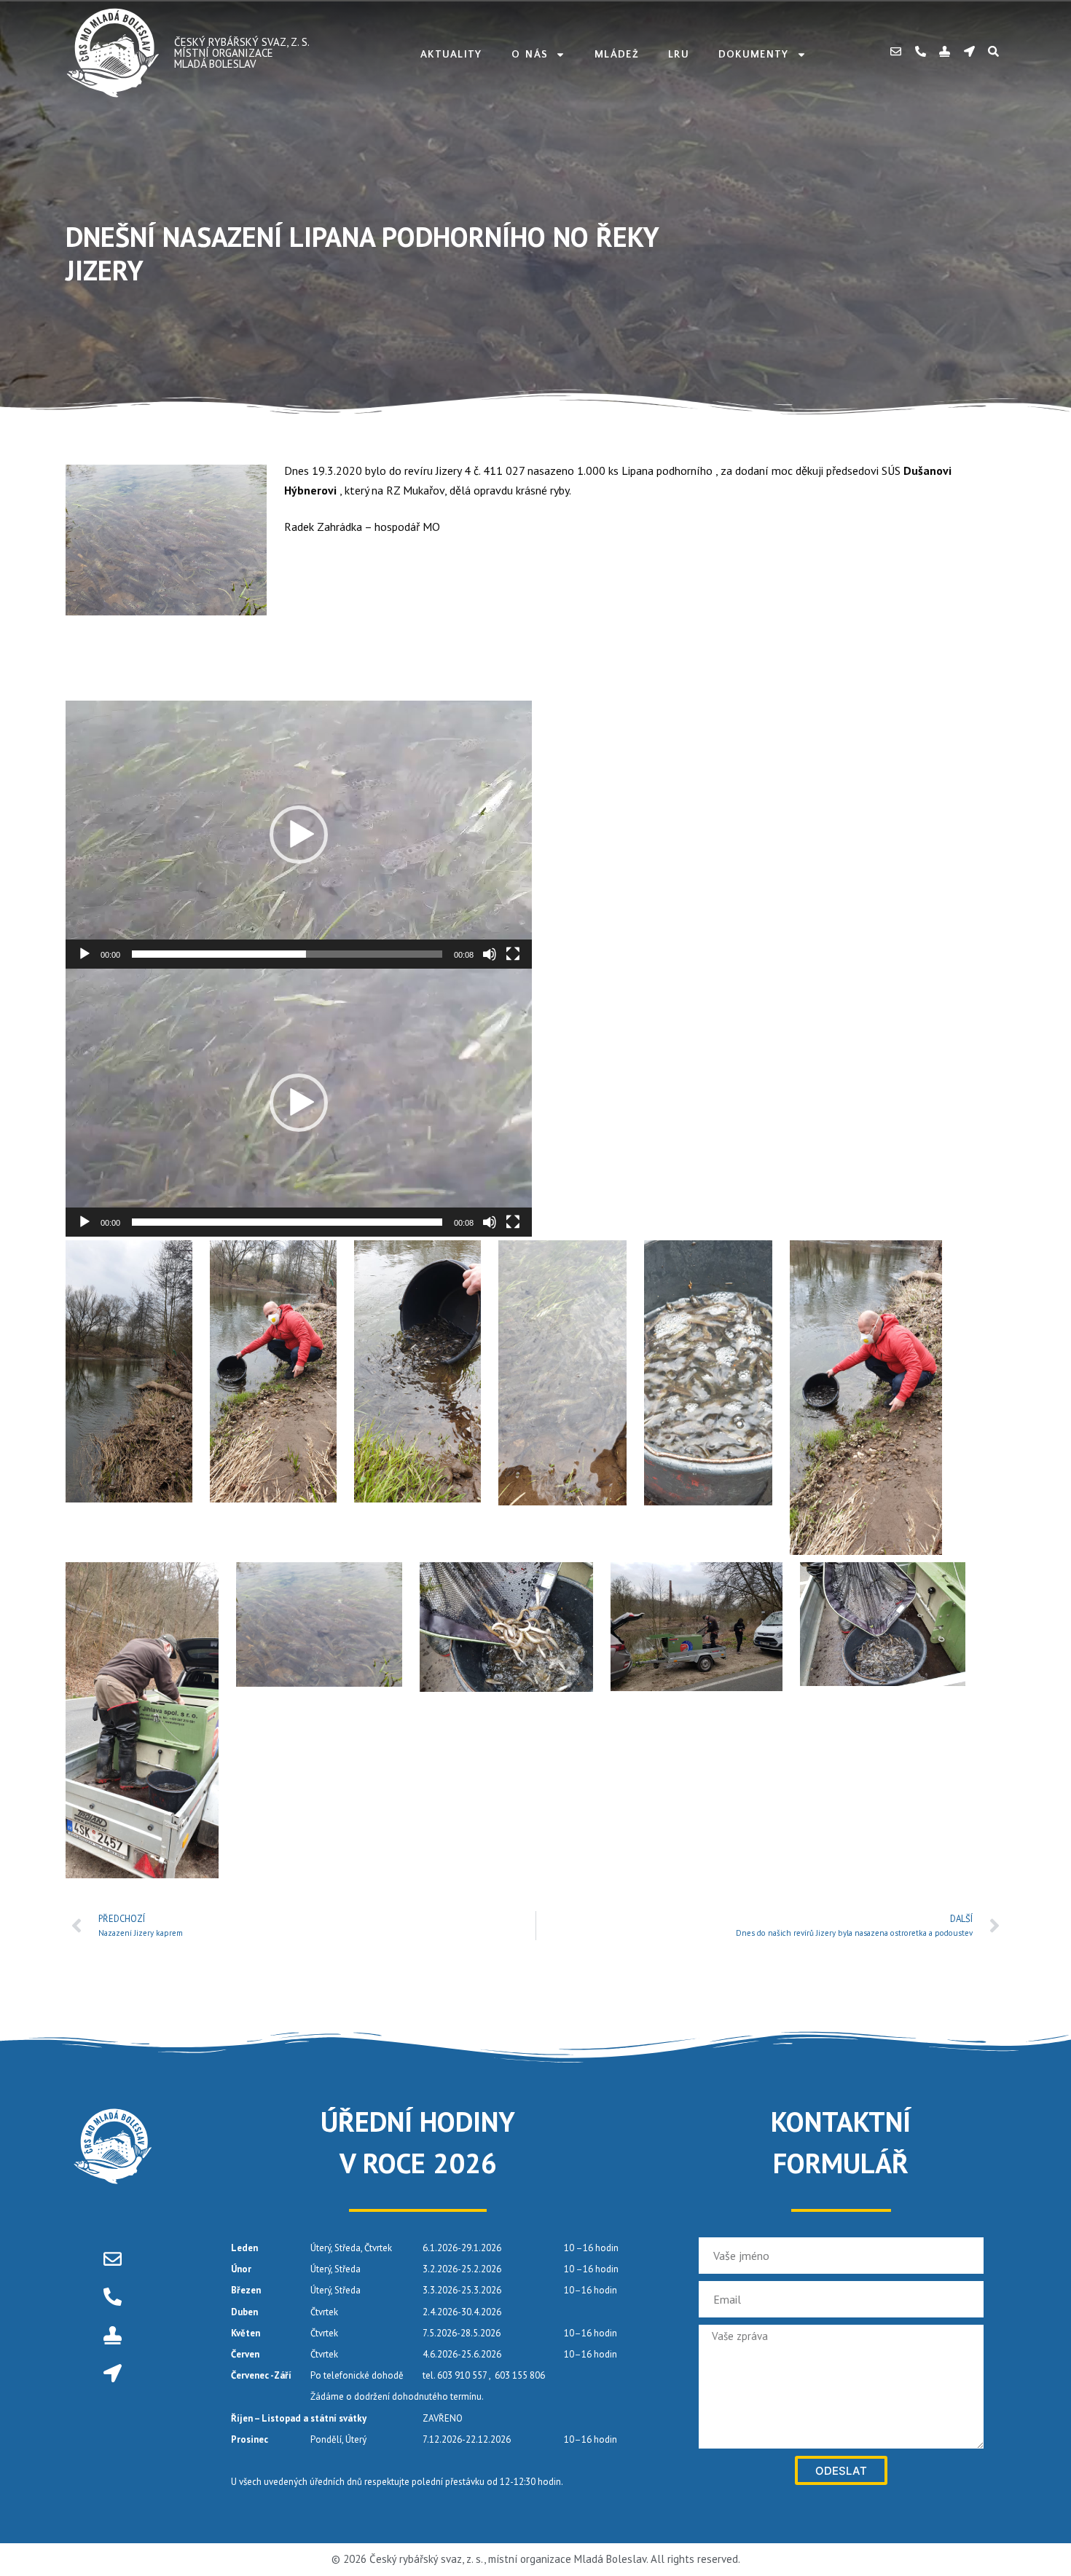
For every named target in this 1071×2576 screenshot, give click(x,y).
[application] (299, 835)
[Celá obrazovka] (513, 954)
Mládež (617, 55)
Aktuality (451, 55)
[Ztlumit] (490, 954)
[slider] (287, 954)
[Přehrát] (85, 954)
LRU (679, 55)
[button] (299, 835)
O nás (530, 55)
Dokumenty (754, 55)
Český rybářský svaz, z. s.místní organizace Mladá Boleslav (242, 53)
